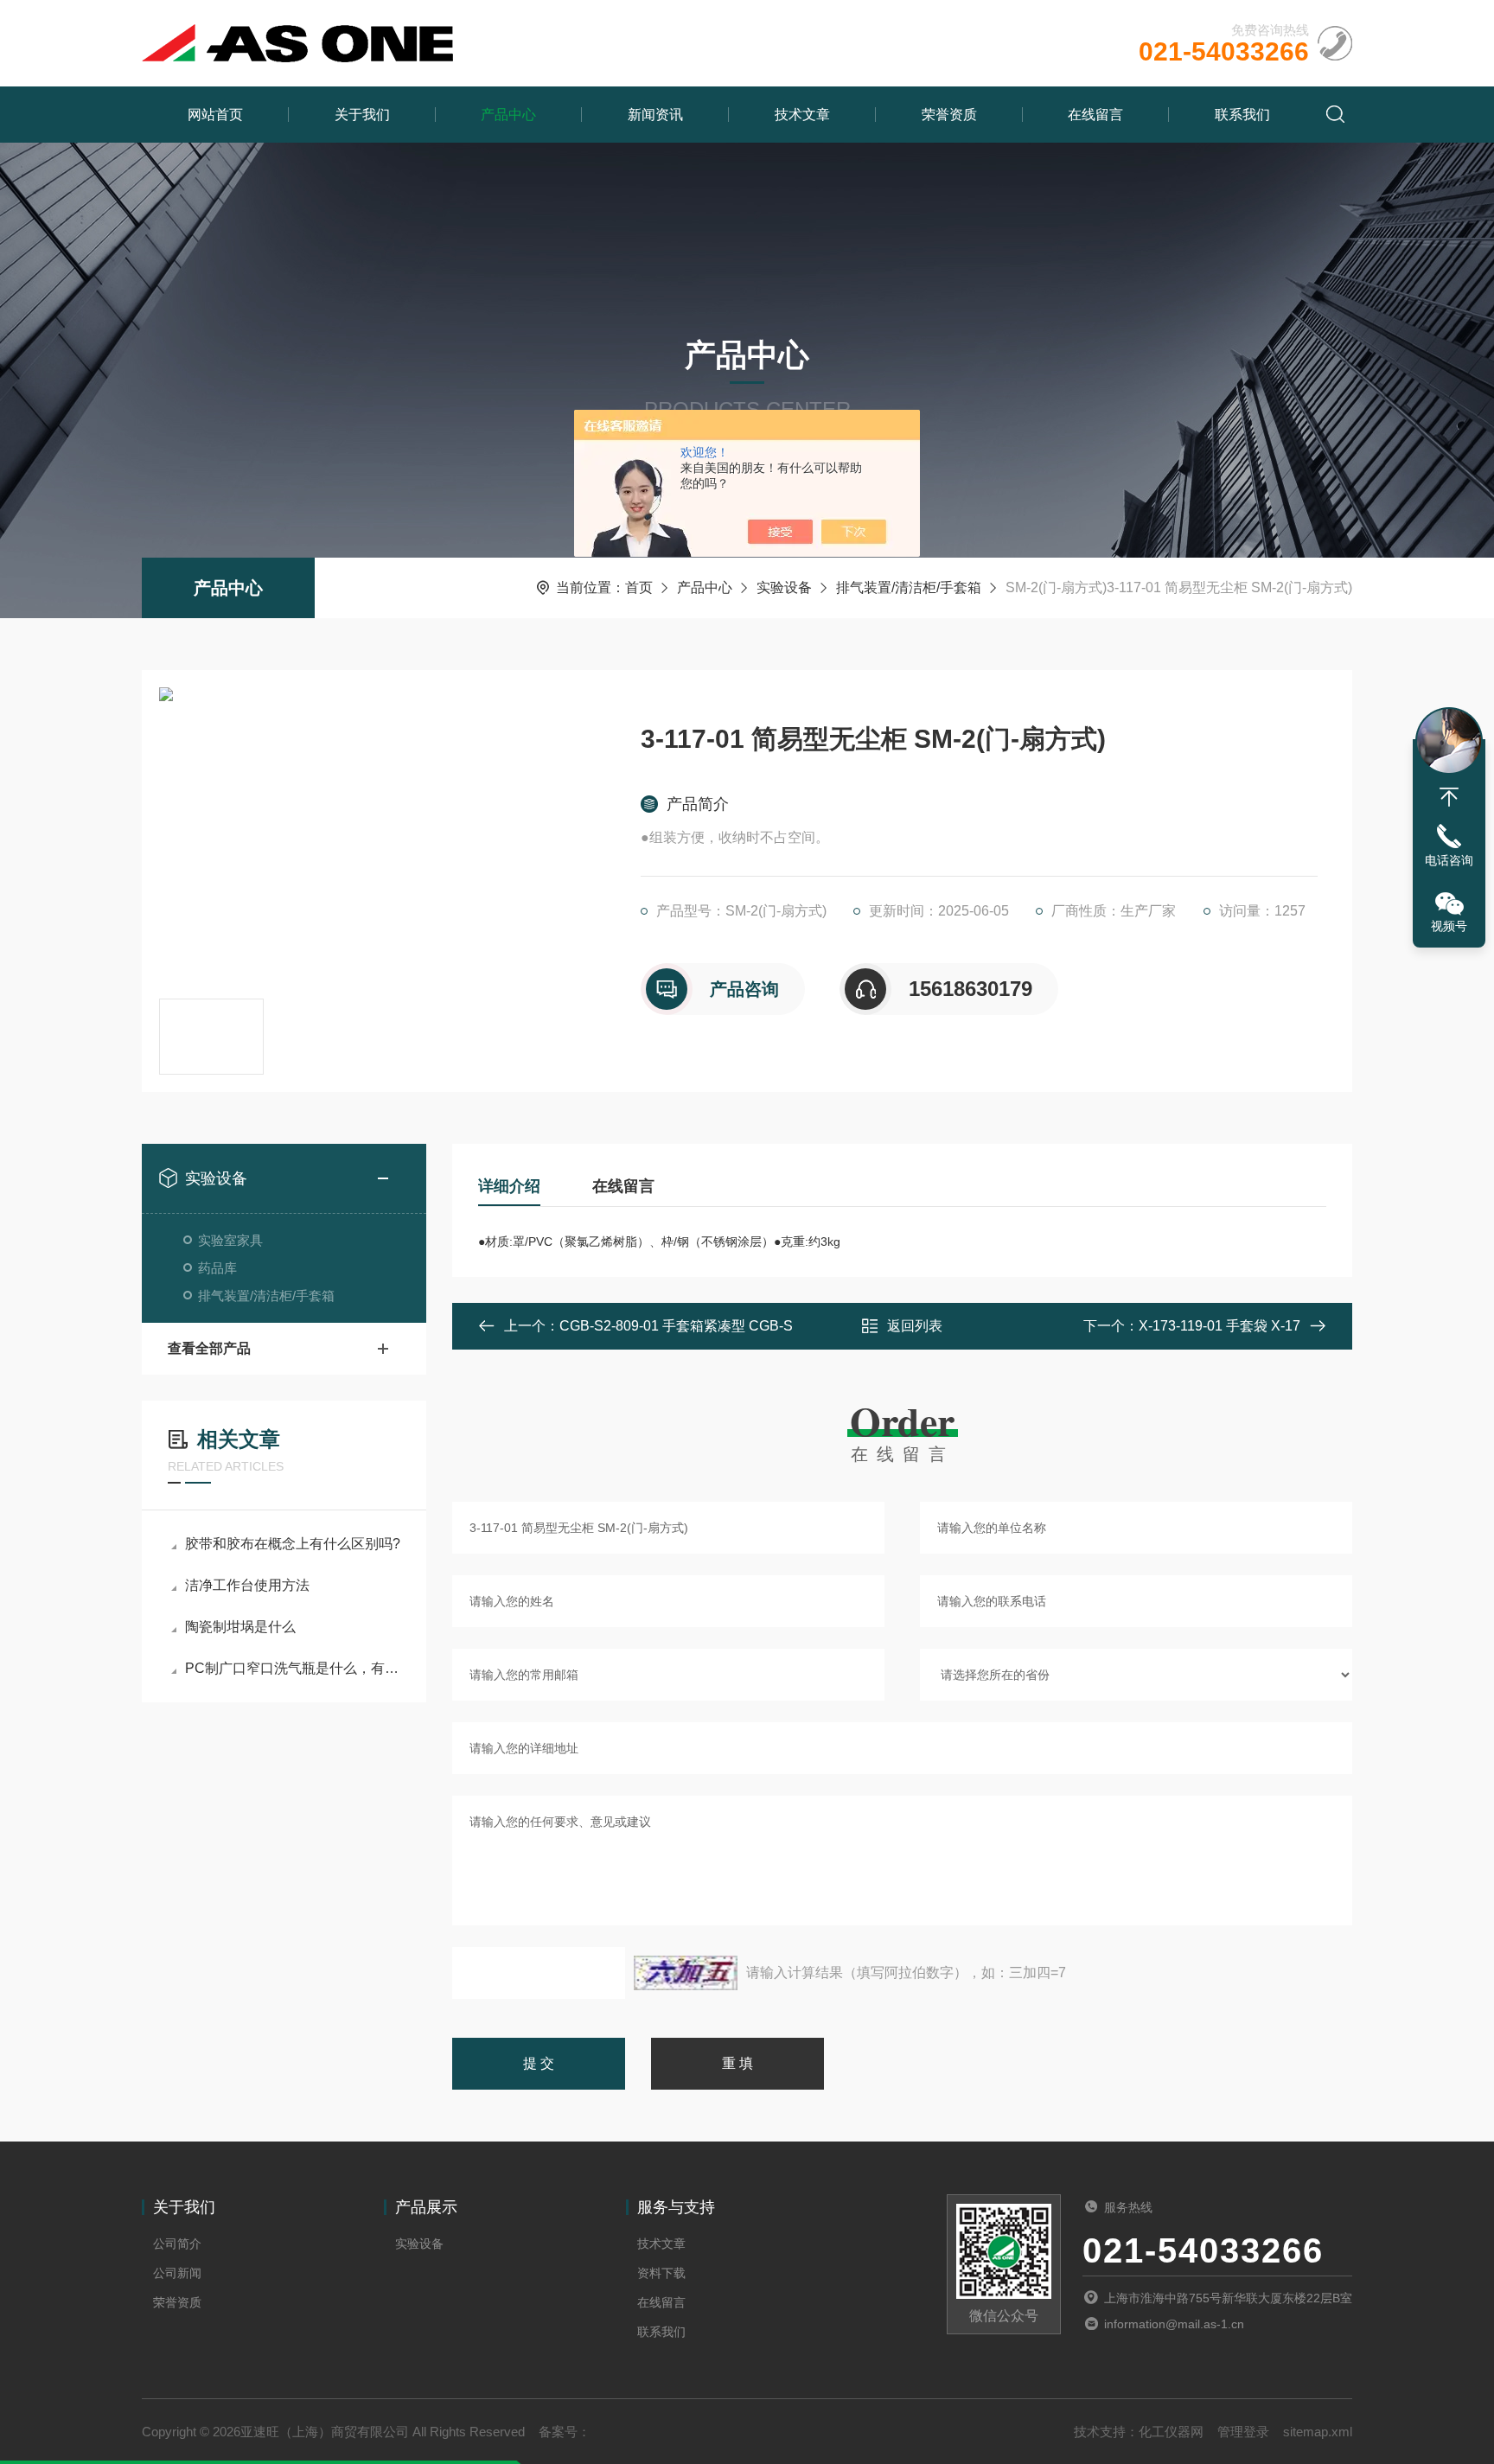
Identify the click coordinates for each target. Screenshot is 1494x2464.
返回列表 (915, 1326)
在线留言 (1095, 115)
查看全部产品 (209, 1348)
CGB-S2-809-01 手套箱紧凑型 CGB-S (676, 1326)
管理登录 (1243, 2432)
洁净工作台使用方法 (247, 1585)
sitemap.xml (1318, 2432)
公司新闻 (177, 2273)
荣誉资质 (949, 115)
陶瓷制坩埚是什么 (240, 1627)
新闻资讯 (655, 115)
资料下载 (661, 2273)
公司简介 (177, 2244)
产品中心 (508, 115)
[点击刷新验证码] (686, 1973)
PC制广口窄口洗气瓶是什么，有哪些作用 (293, 1668)
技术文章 (802, 115)
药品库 (217, 1268)
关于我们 (362, 115)
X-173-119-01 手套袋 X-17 (1219, 1326)
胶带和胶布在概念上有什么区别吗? (293, 1544)
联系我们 (1242, 115)
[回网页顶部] (1449, 797)
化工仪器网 (1171, 2432)
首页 (639, 587)
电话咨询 (1449, 860)
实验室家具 (230, 1240)
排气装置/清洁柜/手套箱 (909, 587)
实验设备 (784, 587)
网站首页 (215, 115)
